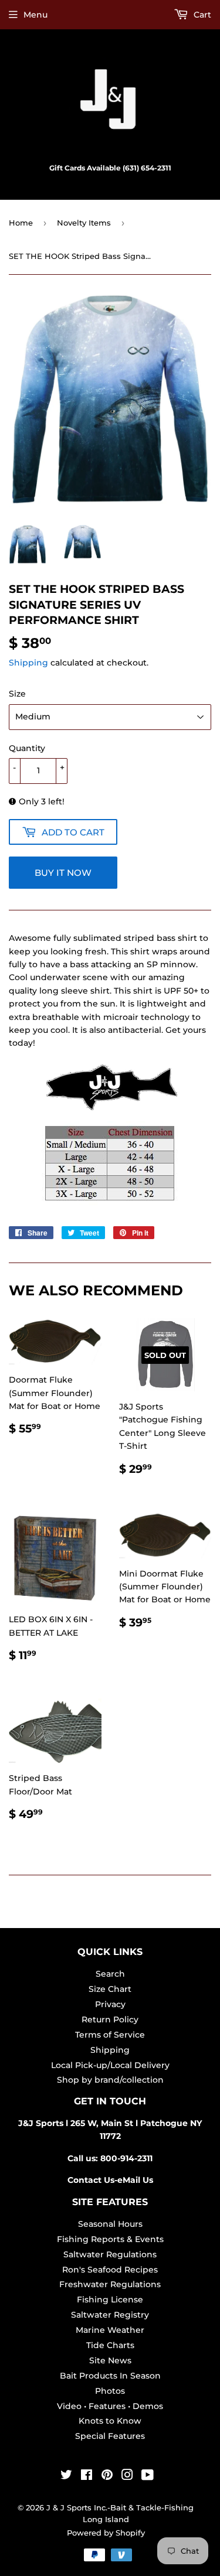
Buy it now (63, 873)
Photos (110, 2391)
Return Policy (110, 2019)
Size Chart (110, 1989)
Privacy (110, 2004)
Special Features (110, 2436)
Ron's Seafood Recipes (110, 2270)
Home (21, 223)
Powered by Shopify (106, 2533)
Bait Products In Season (110, 2376)
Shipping (28, 663)
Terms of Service (110, 2035)
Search (110, 1974)
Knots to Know (110, 2421)
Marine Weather (110, 2330)
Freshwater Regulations (110, 2284)
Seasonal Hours (110, 2224)
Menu (35, 15)
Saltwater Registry (110, 2315)
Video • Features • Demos (110, 2406)
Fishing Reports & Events (110, 2239)
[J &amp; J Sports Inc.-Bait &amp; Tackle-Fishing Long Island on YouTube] (148, 2476)
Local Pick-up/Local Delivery (110, 2065)
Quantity (27, 748)
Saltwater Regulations (110, 2254)
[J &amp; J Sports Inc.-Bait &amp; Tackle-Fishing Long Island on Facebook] (87, 2476)
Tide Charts (110, 2345)
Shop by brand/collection (110, 2080)
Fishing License (110, 2299)
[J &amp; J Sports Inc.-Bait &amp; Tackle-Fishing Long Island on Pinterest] (107, 2476)
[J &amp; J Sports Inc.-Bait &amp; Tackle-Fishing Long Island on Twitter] (66, 2476)
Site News (110, 2360)
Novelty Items (84, 223)
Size (17, 694)
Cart (201, 15)
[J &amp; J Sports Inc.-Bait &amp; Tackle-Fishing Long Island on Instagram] (127, 2476)
